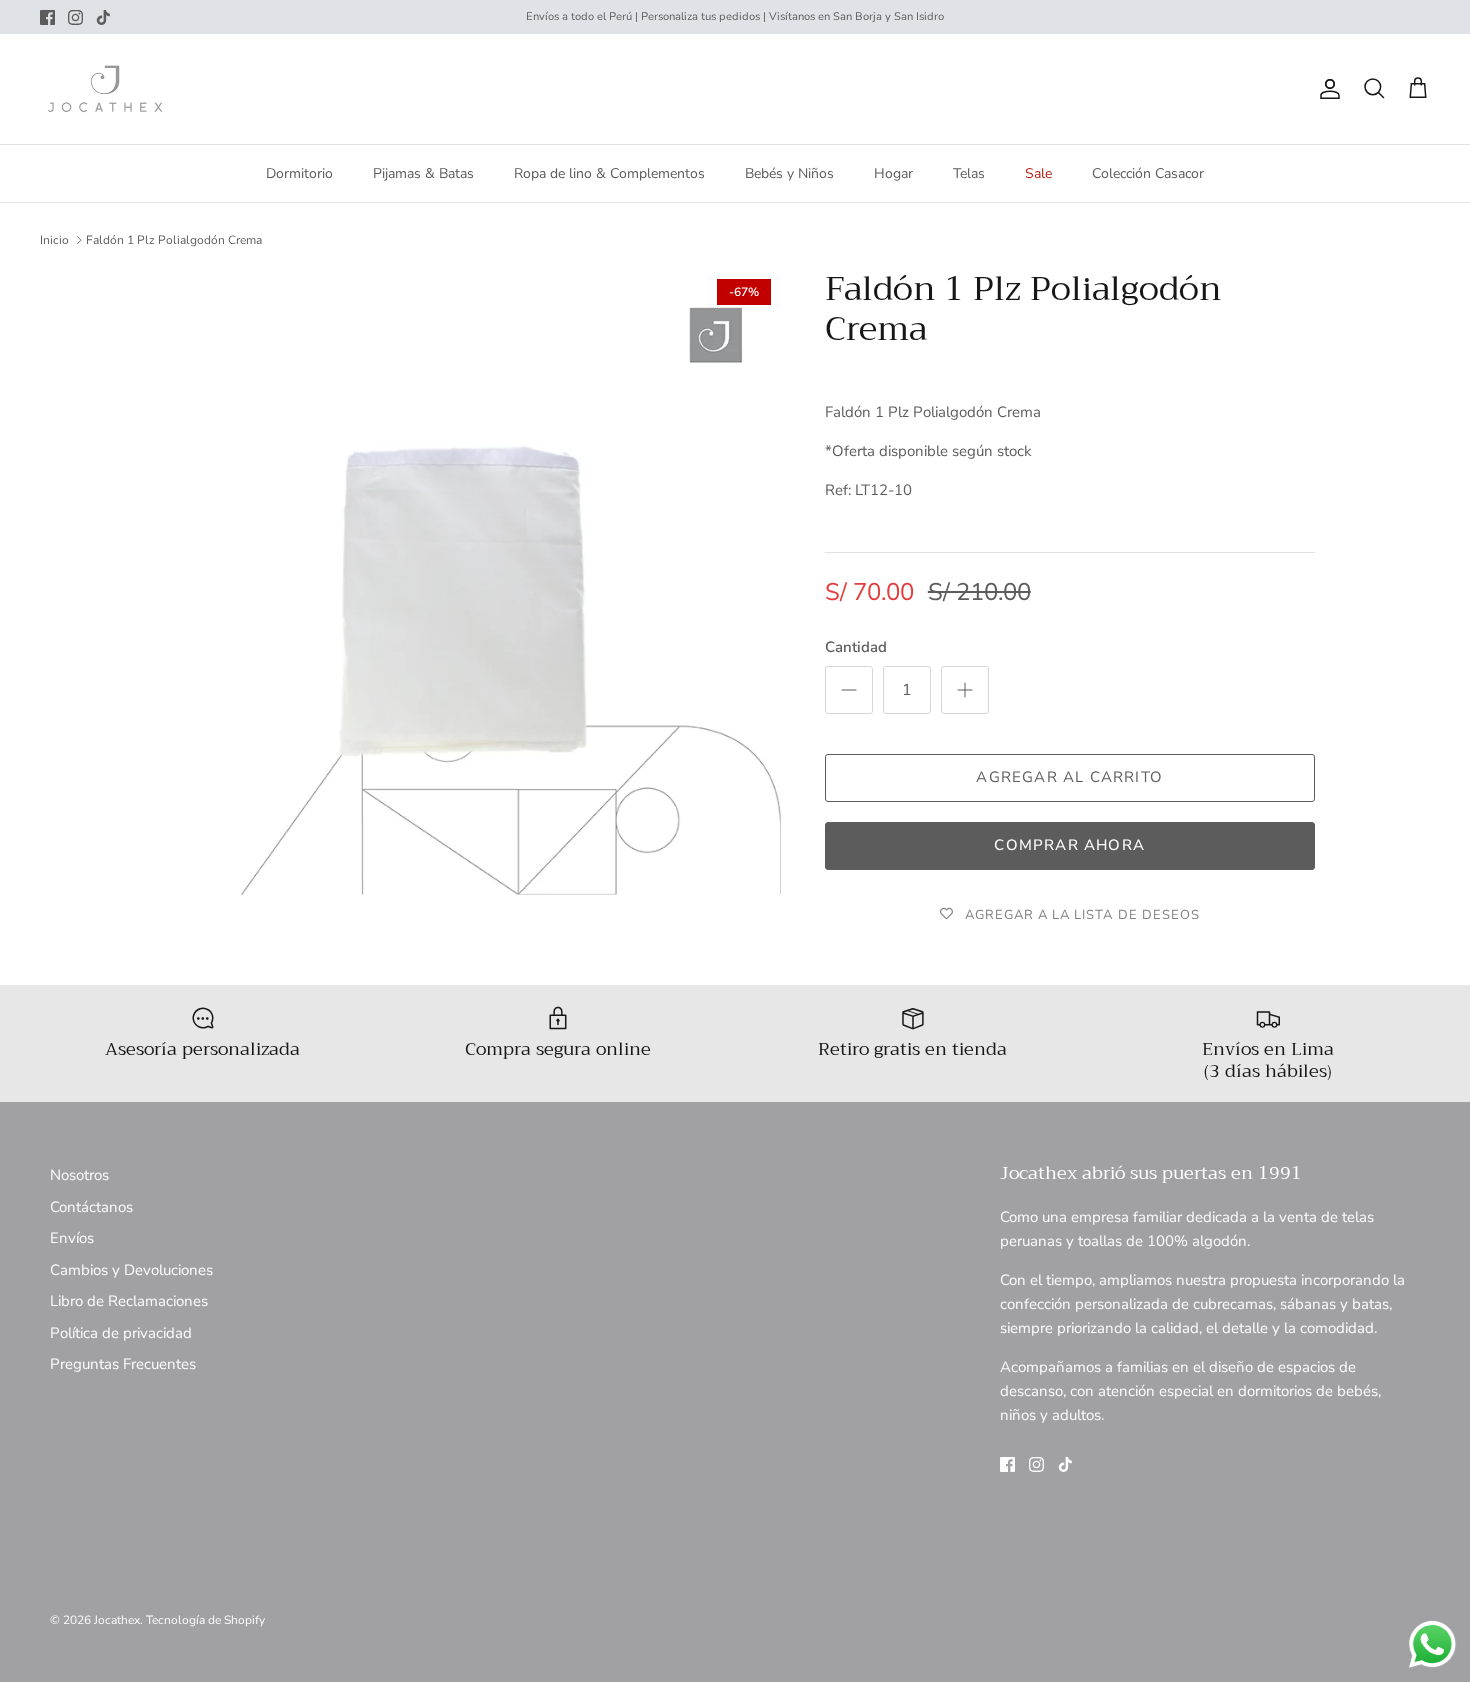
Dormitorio (299, 173)
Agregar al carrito (1069, 777)
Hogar (893, 173)
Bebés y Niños (789, 173)
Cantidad (856, 647)
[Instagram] (75, 17)
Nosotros (79, 1175)
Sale (1038, 173)
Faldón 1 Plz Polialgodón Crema (174, 240)
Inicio (54, 240)
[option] (468, 582)
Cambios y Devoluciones (131, 1270)
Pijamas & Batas (423, 173)
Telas (969, 173)
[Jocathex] (105, 89)
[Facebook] (47, 17)
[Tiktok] (103, 17)
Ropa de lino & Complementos (609, 173)
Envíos (72, 1238)
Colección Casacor (1148, 173)
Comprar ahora (1069, 845)
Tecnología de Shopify (205, 1620)
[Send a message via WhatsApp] (1432, 1644)
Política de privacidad (121, 1333)
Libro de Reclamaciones (129, 1301)
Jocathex (117, 1620)
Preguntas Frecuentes (123, 1364)
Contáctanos (91, 1207)
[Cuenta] (1326, 89)
